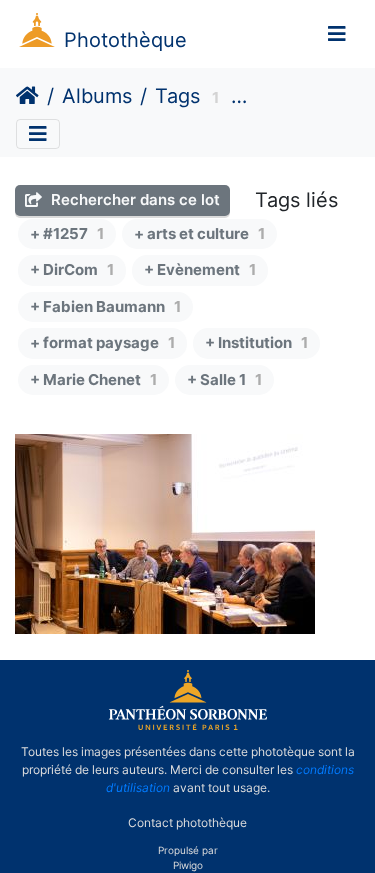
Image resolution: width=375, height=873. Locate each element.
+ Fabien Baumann (105, 306)
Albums (97, 96)
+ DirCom (72, 269)
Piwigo (188, 865)
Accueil (27, 96)
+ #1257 (67, 233)
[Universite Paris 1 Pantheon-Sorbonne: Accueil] (188, 726)
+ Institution (256, 342)
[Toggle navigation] (337, 34)
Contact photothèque (187, 821)
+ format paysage (102, 342)
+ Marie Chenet (93, 379)
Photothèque (125, 40)
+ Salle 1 (224, 379)
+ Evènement (200, 269)
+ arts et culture (199, 233)
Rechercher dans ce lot (133, 199)
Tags (177, 96)
